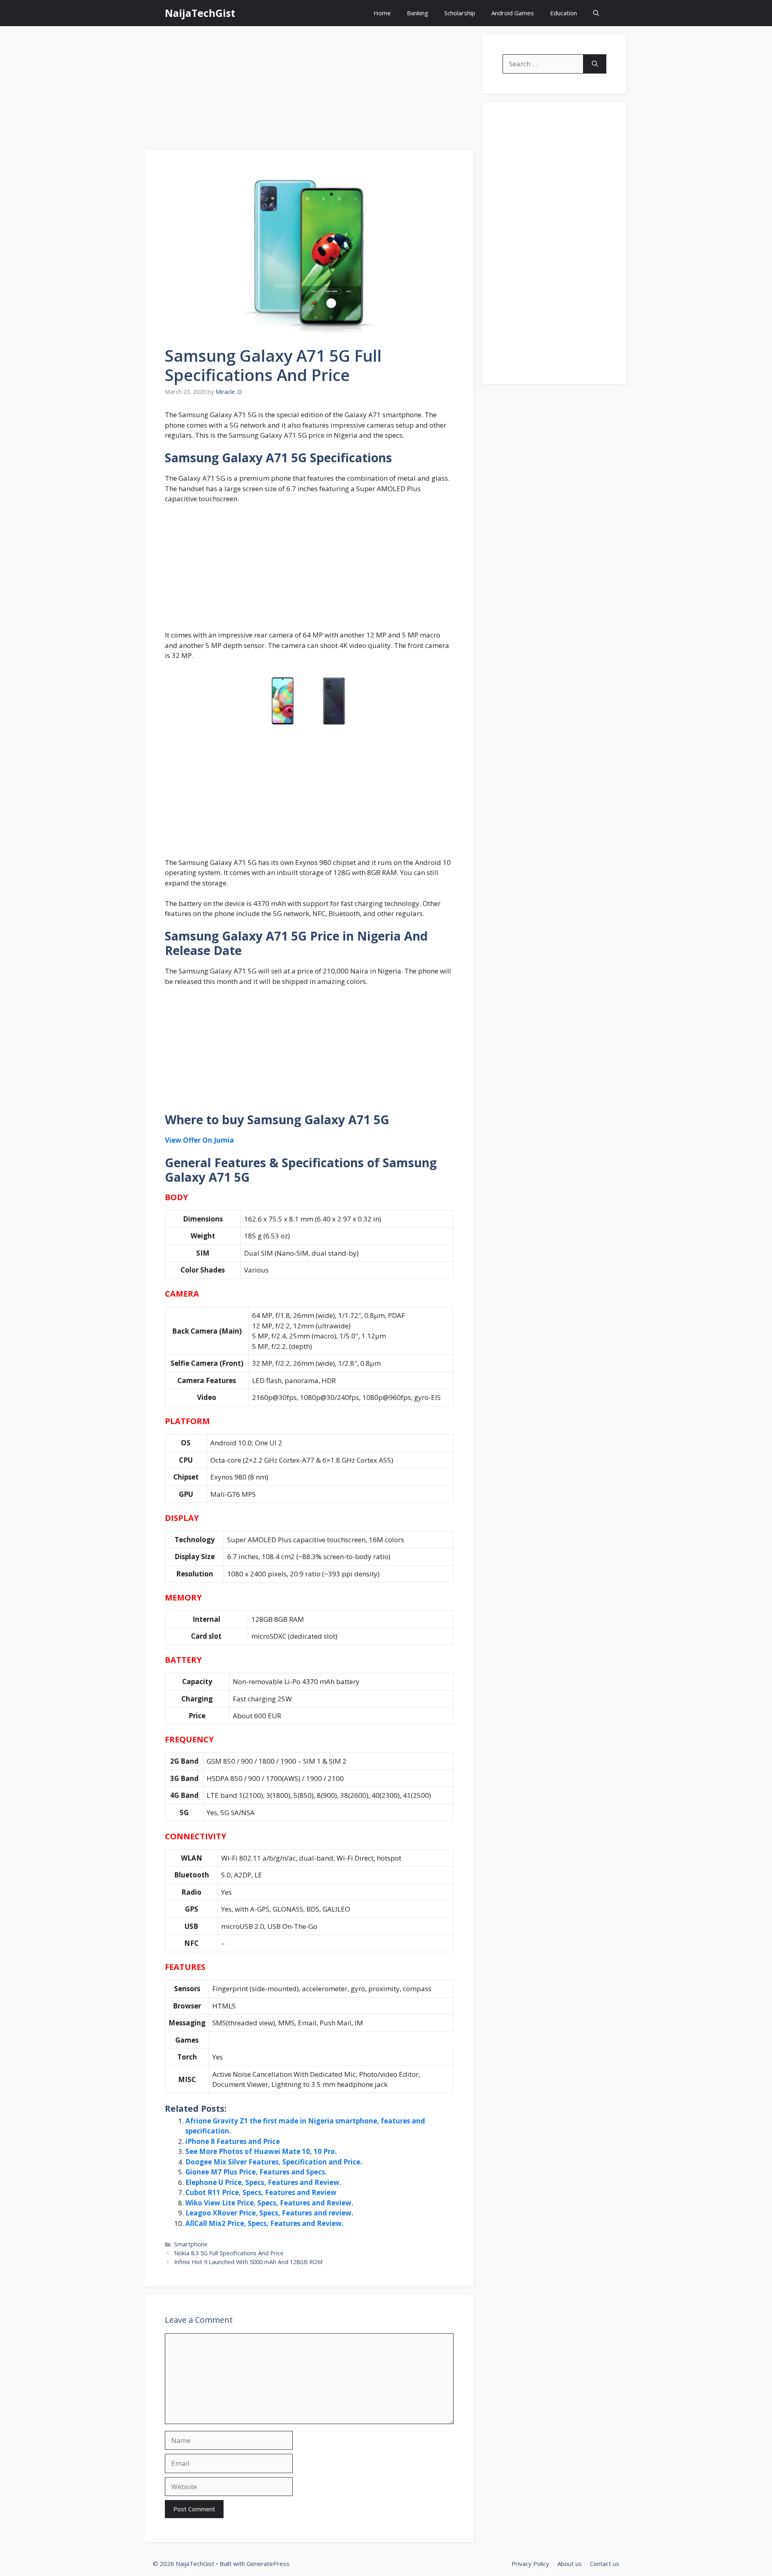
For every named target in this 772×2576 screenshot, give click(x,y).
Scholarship (460, 13)
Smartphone (191, 2244)
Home (382, 13)
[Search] (595, 64)
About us (570, 2564)
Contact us (605, 2564)
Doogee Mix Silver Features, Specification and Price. (274, 2162)
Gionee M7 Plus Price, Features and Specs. (256, 2172)
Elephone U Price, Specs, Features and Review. (263, 2182)
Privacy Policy (530, 2564)
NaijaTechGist (200, 13)
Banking (418, 13)
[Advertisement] (310, 90)
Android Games (513, 13)
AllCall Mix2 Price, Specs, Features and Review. (265, 2223)
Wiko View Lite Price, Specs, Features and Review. (269, 2203)
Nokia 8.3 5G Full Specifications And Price (229, 2253)
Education (564, 13)
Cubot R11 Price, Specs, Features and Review (261, 2192)
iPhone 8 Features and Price (233, 2141)
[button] (596, 13)
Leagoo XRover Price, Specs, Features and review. (269, 2213)
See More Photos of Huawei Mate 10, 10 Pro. (261, 2151)
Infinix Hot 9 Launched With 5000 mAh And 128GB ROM (248, 2262)
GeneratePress (268, 2564)
